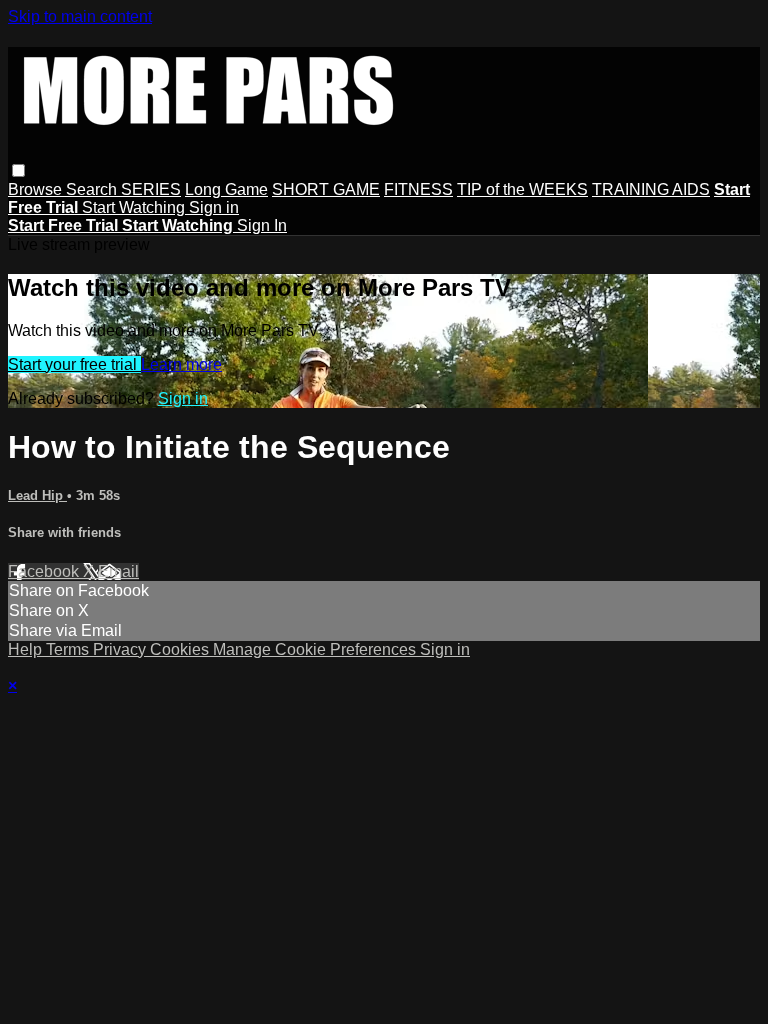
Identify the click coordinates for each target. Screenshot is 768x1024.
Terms (69, 649)
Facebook (45, 571)
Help (27, 649)
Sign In (262, 225)
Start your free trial (74, 364)
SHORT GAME (326, 189)
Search (93, 189)
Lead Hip (37, 495)
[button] (18, 170)
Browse (37, 189)
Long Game (226, 189)
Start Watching (135, 207)
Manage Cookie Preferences (316, 649)
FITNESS (418, 189)
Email (118, 571)
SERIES (151, 189)
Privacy (121, 649)
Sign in (214, 207)
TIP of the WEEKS (522, 189)
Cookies (181, 649)
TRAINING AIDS (651, 189)
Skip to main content (80, 16)
